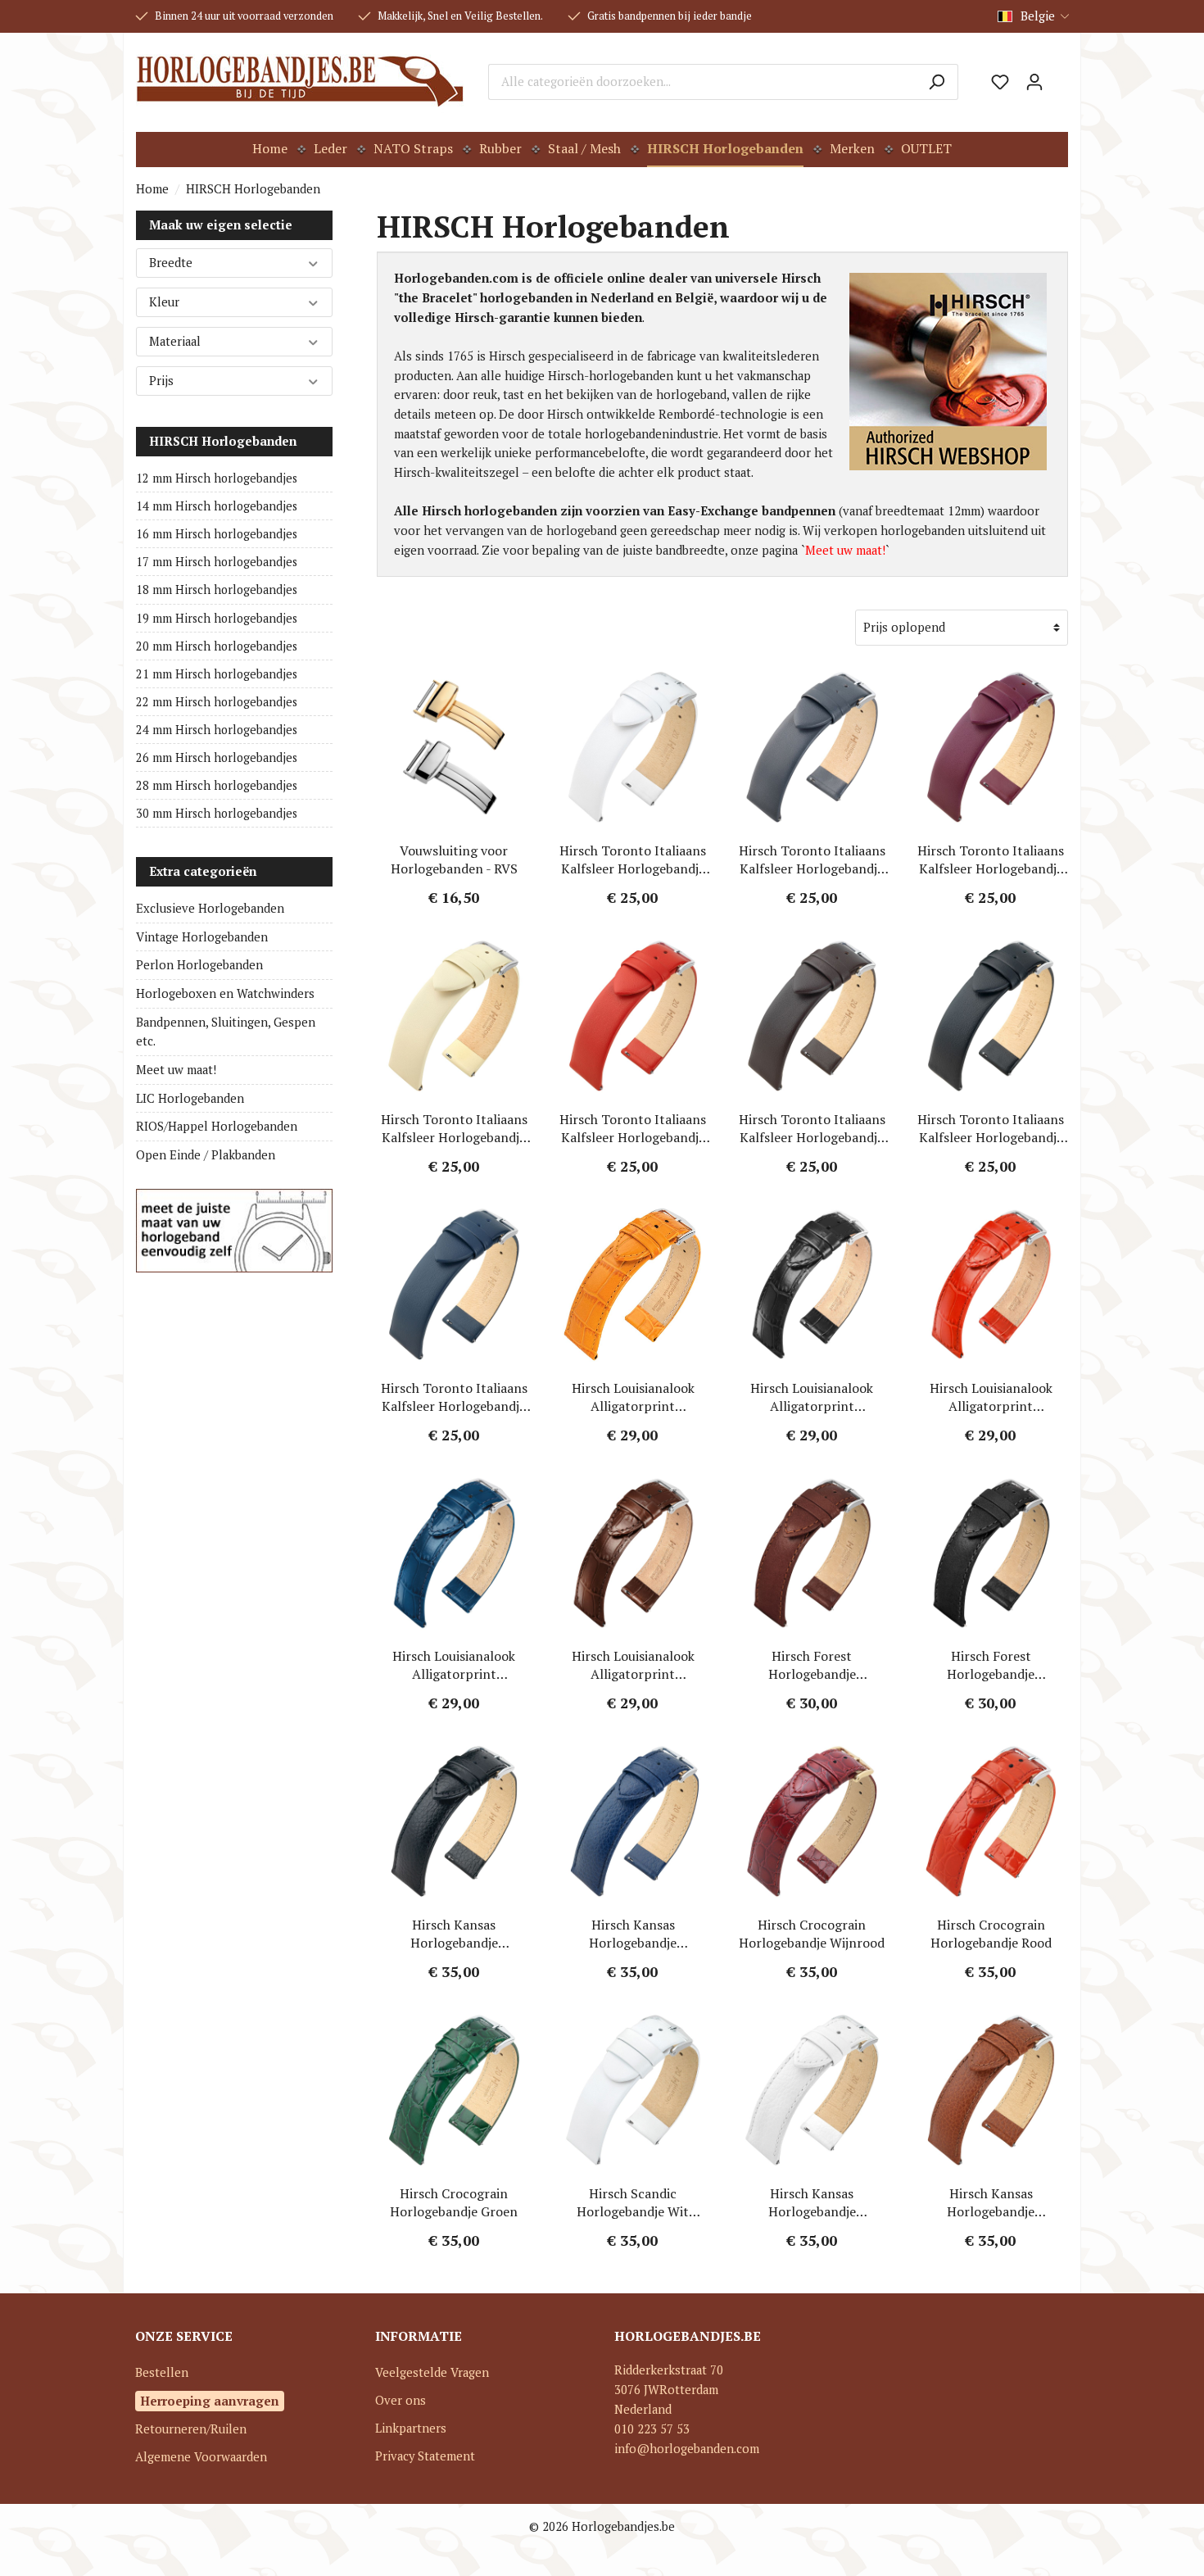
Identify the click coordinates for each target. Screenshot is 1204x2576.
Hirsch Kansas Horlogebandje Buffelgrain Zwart (454, 1934)
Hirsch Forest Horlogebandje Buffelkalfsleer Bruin (812, 1665)
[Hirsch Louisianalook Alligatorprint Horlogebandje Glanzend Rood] (991, 1285)
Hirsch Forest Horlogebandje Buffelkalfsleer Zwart (991, 1665)
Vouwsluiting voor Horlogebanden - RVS (454, 859)
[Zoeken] (937, 82)
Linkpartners (411, 2428)
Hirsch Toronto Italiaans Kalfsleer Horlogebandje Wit (633, 859)
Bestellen (162, 2372)
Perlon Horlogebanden (199, 965)
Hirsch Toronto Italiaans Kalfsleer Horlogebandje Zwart (991, 1128)
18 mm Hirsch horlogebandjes (217, 590)
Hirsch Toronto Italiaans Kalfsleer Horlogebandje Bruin (812, 1128)
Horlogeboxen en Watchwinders (225, 993)
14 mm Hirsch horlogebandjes (217, 506)
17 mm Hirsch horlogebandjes (217, 562)
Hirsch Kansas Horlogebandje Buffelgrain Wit (812, 2202)
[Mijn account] (1034, 82)
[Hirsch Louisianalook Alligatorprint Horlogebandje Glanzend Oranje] (634, 1285)
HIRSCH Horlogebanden (223, 441)
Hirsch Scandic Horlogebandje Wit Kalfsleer (633, 2202)
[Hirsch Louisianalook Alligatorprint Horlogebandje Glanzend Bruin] (634, 1553)
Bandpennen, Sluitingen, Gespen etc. (226, 1032)
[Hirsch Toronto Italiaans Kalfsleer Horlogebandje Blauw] (454, 1285)
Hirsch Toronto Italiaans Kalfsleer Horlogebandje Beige (454, 1128)
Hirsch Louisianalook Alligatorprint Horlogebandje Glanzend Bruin (633, 1665)
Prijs (161, 381)
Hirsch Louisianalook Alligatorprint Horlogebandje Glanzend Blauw (454, 1665)
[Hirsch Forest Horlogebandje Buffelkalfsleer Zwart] (991, 1553)
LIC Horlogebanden (190, 1098)
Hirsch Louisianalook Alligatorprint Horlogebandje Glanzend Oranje (633, 1397)
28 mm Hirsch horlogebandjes (217, 785)
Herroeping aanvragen (210, 2401)
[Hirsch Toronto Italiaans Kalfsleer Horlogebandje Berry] (991, 747)
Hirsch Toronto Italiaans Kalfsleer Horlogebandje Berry (991, 859)
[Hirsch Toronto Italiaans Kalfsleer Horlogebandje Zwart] (991, 1016)
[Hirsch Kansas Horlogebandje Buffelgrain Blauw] (634, 1821)
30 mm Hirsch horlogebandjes (217, 813)
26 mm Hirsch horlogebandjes (217, 757)
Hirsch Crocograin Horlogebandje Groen (454, 2202)
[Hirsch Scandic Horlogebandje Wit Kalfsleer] (634, 2090)
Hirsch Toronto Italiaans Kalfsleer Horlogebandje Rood (633, 1128)
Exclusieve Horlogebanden (210, 908)
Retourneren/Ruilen (191, 2429)
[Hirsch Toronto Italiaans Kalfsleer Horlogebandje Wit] (634, 747)
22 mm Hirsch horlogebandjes (217, 702)
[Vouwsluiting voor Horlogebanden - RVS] (454, 747)
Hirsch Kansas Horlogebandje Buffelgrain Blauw (633, 1934)
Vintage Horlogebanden (202, 937)
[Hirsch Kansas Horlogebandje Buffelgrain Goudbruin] (991, 2090)
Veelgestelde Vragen (432, 2372)
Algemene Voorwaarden (201, 2457)
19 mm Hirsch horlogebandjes (217, 618)
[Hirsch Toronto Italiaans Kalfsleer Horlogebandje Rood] (634, 1016)
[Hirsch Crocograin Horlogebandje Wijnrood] (812, 1821)
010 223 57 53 (652, 2429)
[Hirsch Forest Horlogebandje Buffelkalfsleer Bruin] (812, 1553)
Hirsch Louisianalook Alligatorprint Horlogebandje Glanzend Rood (991, 1397)
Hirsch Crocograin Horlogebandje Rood (991, 1934)
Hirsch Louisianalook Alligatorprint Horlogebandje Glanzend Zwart (812, 1397)
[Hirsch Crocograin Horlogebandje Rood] (991, 1821)
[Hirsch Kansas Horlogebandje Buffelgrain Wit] (812, 2090)
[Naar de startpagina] (300, 82)
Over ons (401, 2400)
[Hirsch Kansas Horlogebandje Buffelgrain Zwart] (454, 1821)
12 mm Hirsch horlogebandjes (217, 478)
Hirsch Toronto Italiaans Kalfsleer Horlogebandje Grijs (812, 859)
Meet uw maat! (176, 1070)
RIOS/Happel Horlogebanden (217, 1126)
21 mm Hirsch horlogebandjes (217, 674)
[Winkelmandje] (1060, 76)
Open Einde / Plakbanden (206, 1155)
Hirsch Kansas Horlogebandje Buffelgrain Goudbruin (991, 2202)
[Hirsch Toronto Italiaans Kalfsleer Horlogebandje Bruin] (812, 1016)
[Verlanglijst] (1000, 82)
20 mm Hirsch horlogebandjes (217, 646)
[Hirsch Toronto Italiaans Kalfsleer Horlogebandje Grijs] (812, 747)
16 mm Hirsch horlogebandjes (217, 534)
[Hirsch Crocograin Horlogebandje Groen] (454, 2090)
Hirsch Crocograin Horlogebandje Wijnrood (812, 1934)
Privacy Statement (425, 2456)
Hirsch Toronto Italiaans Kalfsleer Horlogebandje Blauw (454, 1397)
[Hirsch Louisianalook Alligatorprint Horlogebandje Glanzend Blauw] (454, 1553)
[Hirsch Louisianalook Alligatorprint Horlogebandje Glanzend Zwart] (812, 1285)
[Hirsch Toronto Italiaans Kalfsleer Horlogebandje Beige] (454, 1016)
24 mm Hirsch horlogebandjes (217, 730)
